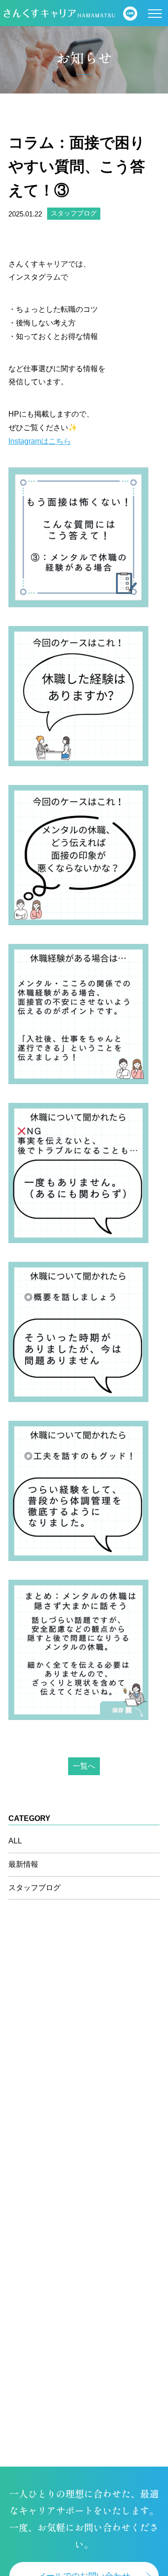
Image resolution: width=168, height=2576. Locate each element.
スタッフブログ (74, 213)
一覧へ (84, 1766)
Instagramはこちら (40, 441)
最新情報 (23, 1864)
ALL (15, 1841)
